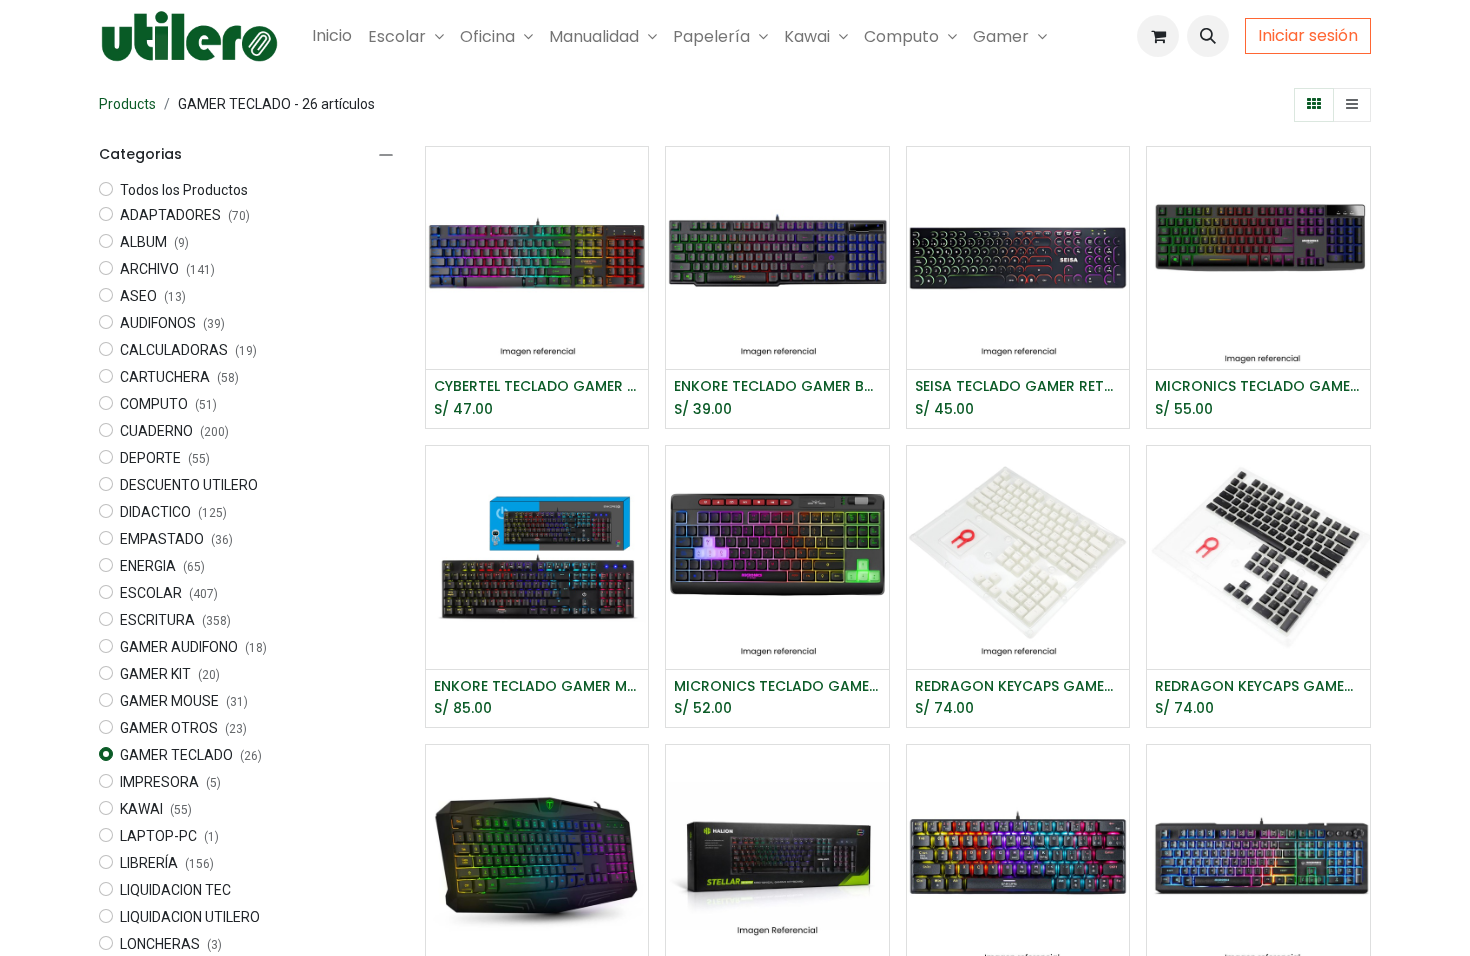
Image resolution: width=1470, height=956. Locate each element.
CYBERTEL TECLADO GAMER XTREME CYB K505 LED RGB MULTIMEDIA (537, 386)
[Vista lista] (1352, 105)
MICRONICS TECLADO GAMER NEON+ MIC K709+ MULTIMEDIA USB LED (1258, 386)
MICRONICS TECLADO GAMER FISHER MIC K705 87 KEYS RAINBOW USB (777, 686)
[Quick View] (635, 179)
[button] (1208, 36)
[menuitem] (332, 36)
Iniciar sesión (1308, 35)
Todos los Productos (184, 190)
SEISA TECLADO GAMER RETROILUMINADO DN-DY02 (1018, 386)
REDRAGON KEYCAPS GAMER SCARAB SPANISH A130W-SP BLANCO (1018, 686)
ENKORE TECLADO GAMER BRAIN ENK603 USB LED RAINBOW (777, 386)
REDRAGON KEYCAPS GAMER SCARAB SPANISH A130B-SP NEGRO (1258, 686)
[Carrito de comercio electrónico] (1158, 36)
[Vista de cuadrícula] (1314, 105)
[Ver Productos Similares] (635, 269)
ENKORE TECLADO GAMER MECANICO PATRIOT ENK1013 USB (537, 686)
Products (127, 104)
